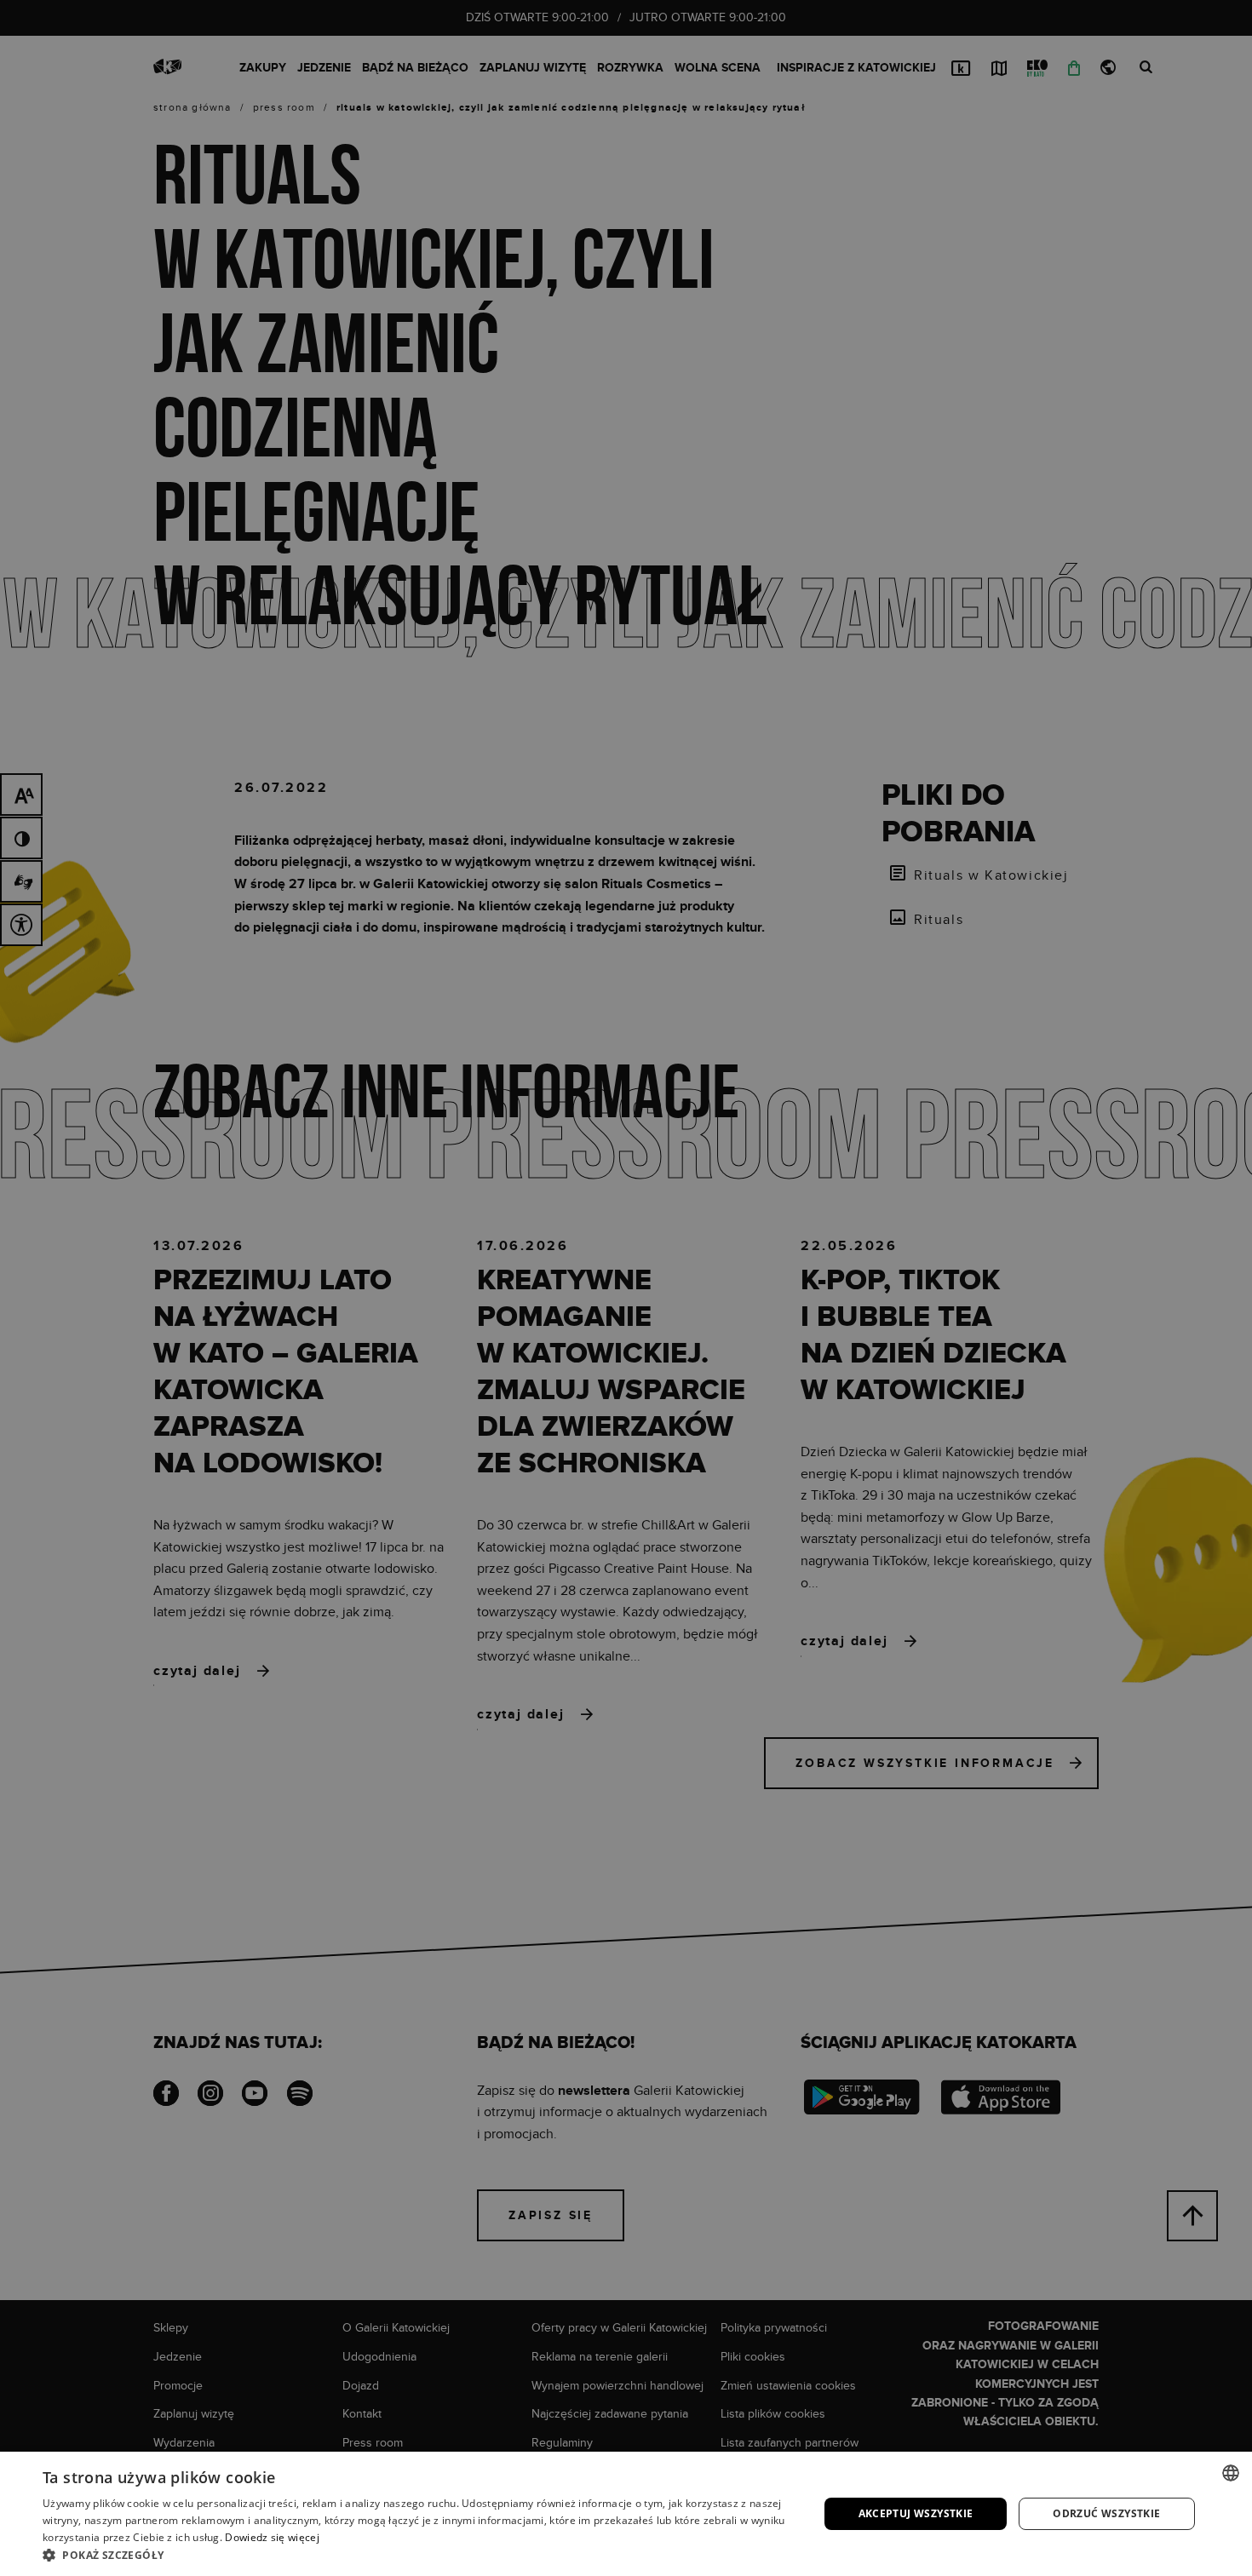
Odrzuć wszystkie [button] (1106, 2513)
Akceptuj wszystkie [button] (916, 2513)
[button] (419, 2555)
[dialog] (626, 1288)
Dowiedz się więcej (272, 2537)
